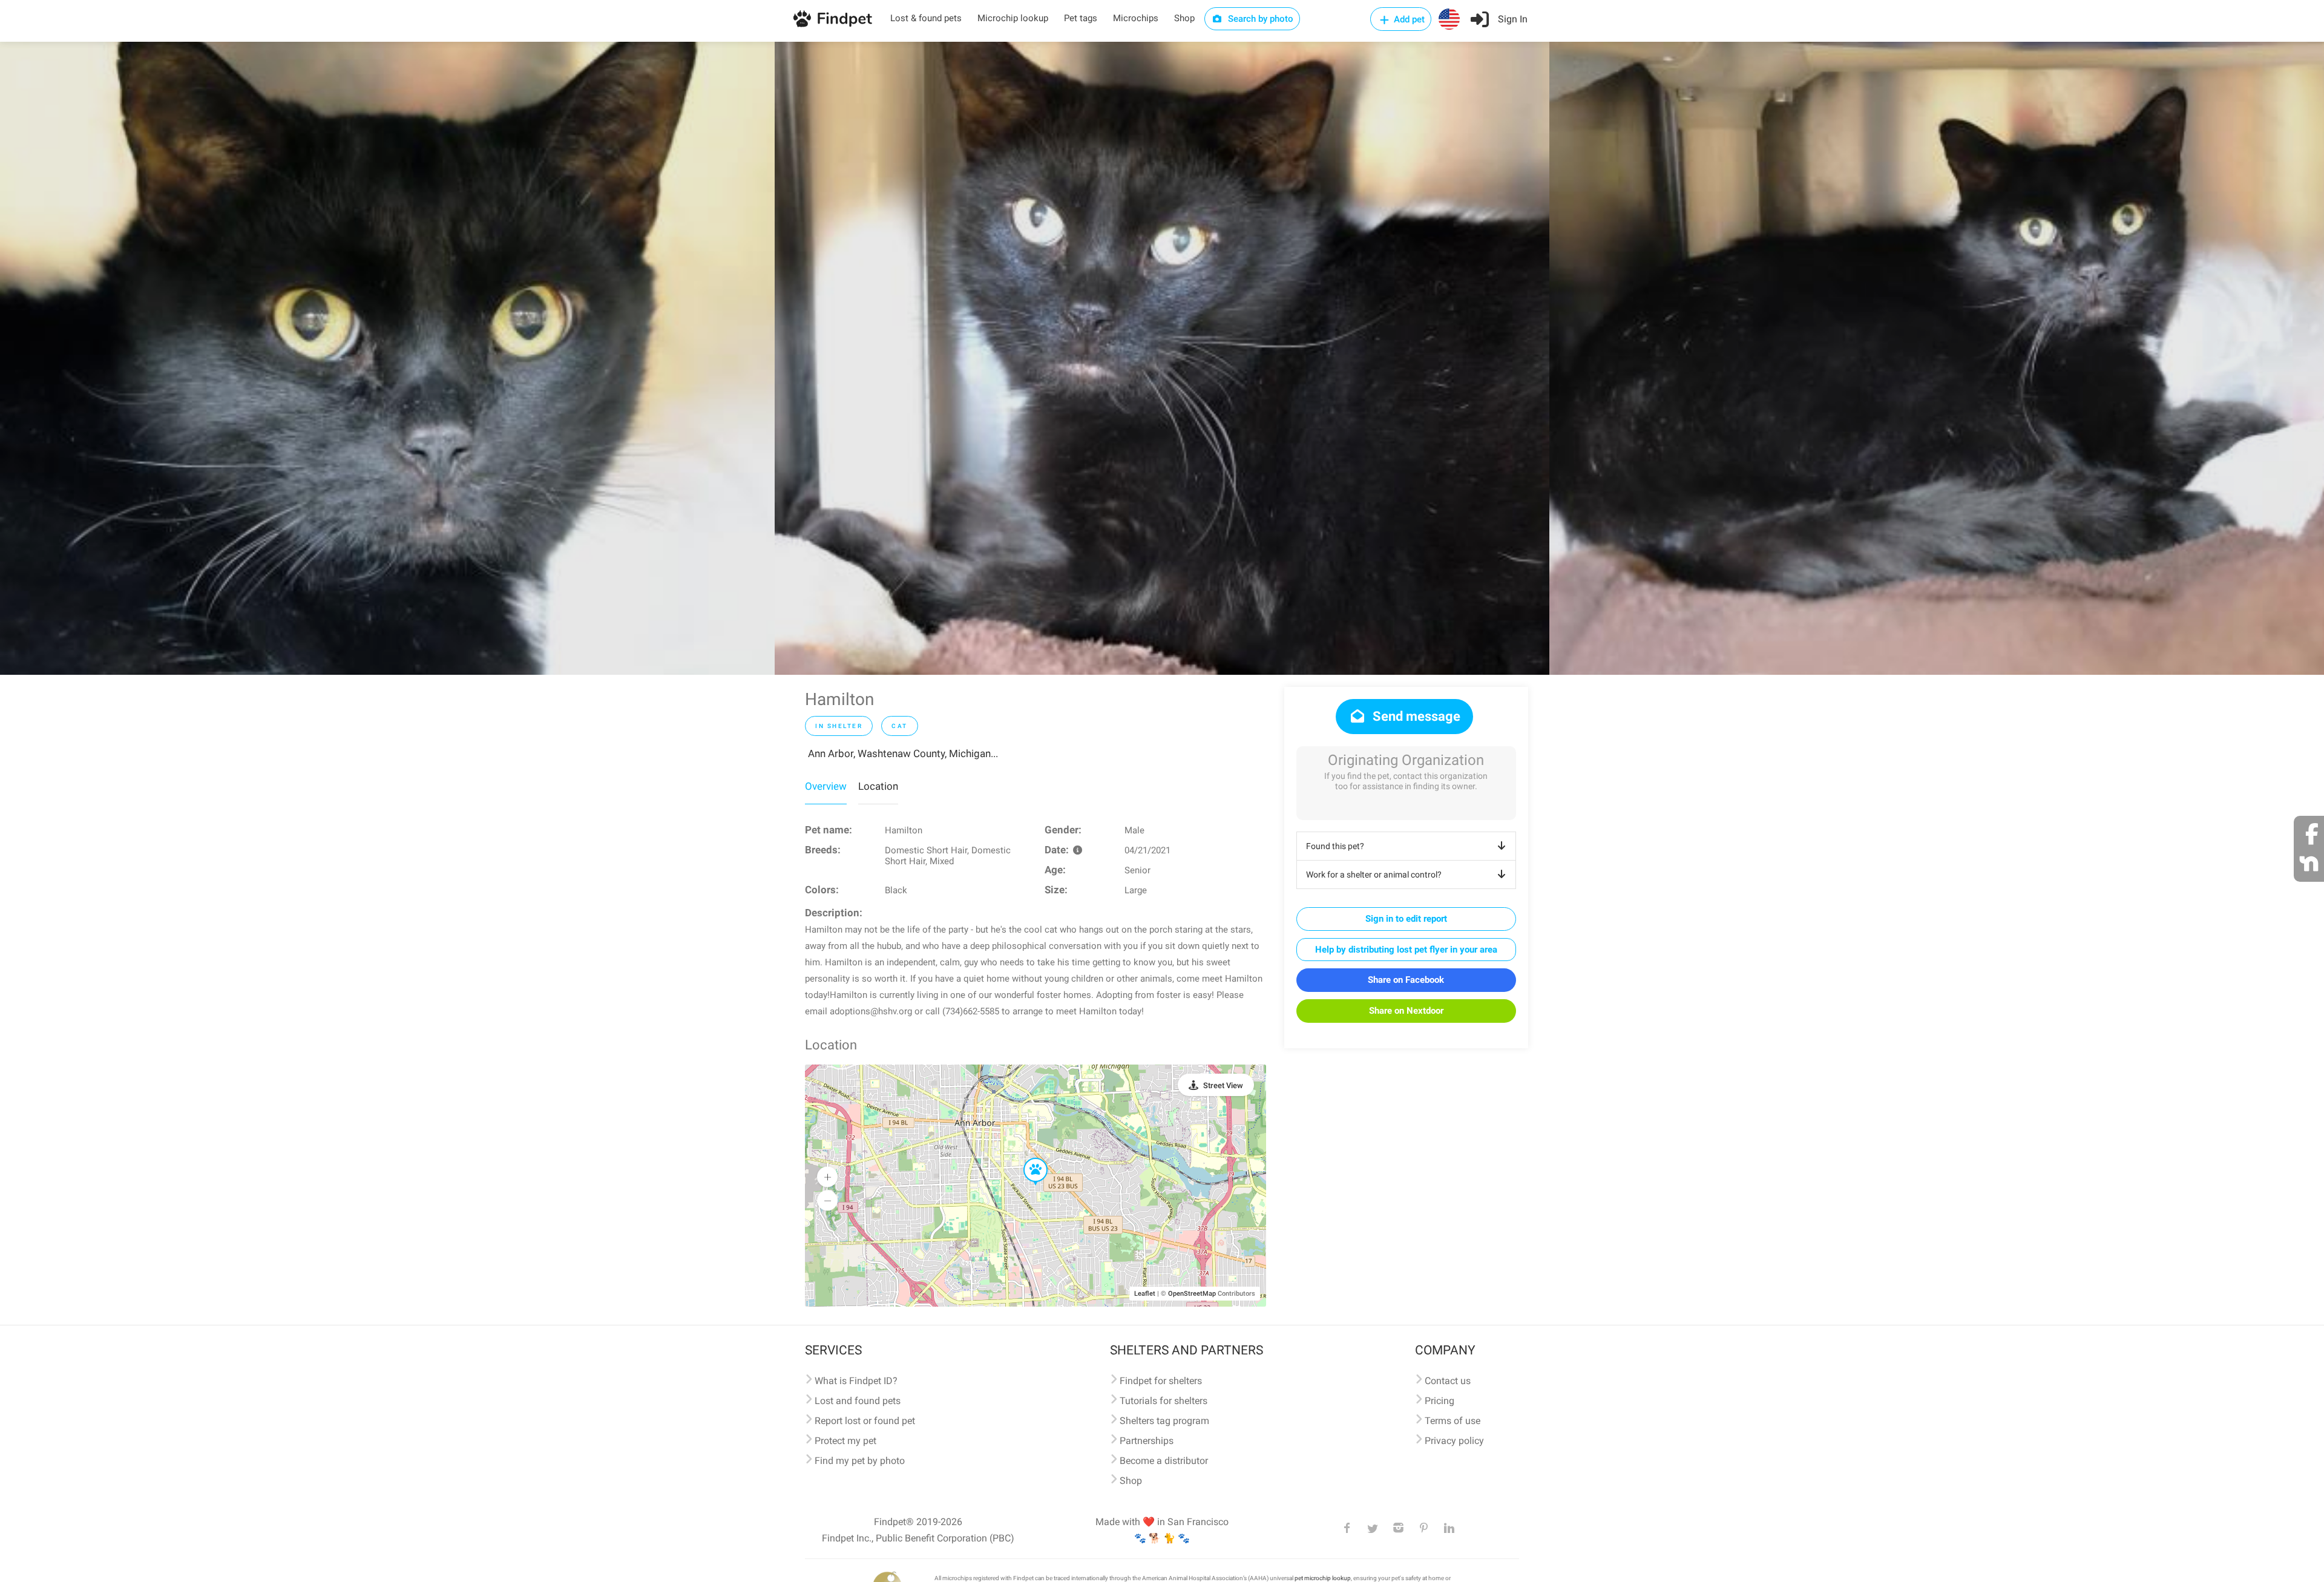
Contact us (1448, 1381)
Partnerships (1147, 1441)
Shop (1184, 18)
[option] (387, 358)
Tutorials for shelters (1164, 1401)
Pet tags (1081, 18)
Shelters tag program (1164, 1421)
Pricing (1439, 1401)
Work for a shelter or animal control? (1374, 875)
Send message (1415, 716)
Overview (826, 786)
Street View (1223, 1085)
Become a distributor (1164, 1461)
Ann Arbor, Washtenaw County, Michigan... (903, 753)
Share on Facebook (1406, 980)
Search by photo (1259, 19)
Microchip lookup (1013, 18)
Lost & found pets (926, 18)
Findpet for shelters (1161, 1381)
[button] (1027, 1158)
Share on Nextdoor (1406, 1011)
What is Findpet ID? (856, 1381)
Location (878, 786)
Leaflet (1145, 1294)
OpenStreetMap (1192, 1294)
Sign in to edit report (1406, 919)
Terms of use (1452, 1421)
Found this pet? (1335, 846)
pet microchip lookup (1323, 1578)
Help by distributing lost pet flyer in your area (1406, 950)
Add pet (1408, 19)
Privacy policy (1454, 1441)
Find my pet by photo (860, 1461)
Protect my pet (845, 1441)
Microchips (1136, 18)
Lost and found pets (858, 1401)
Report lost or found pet (865, 1421)
